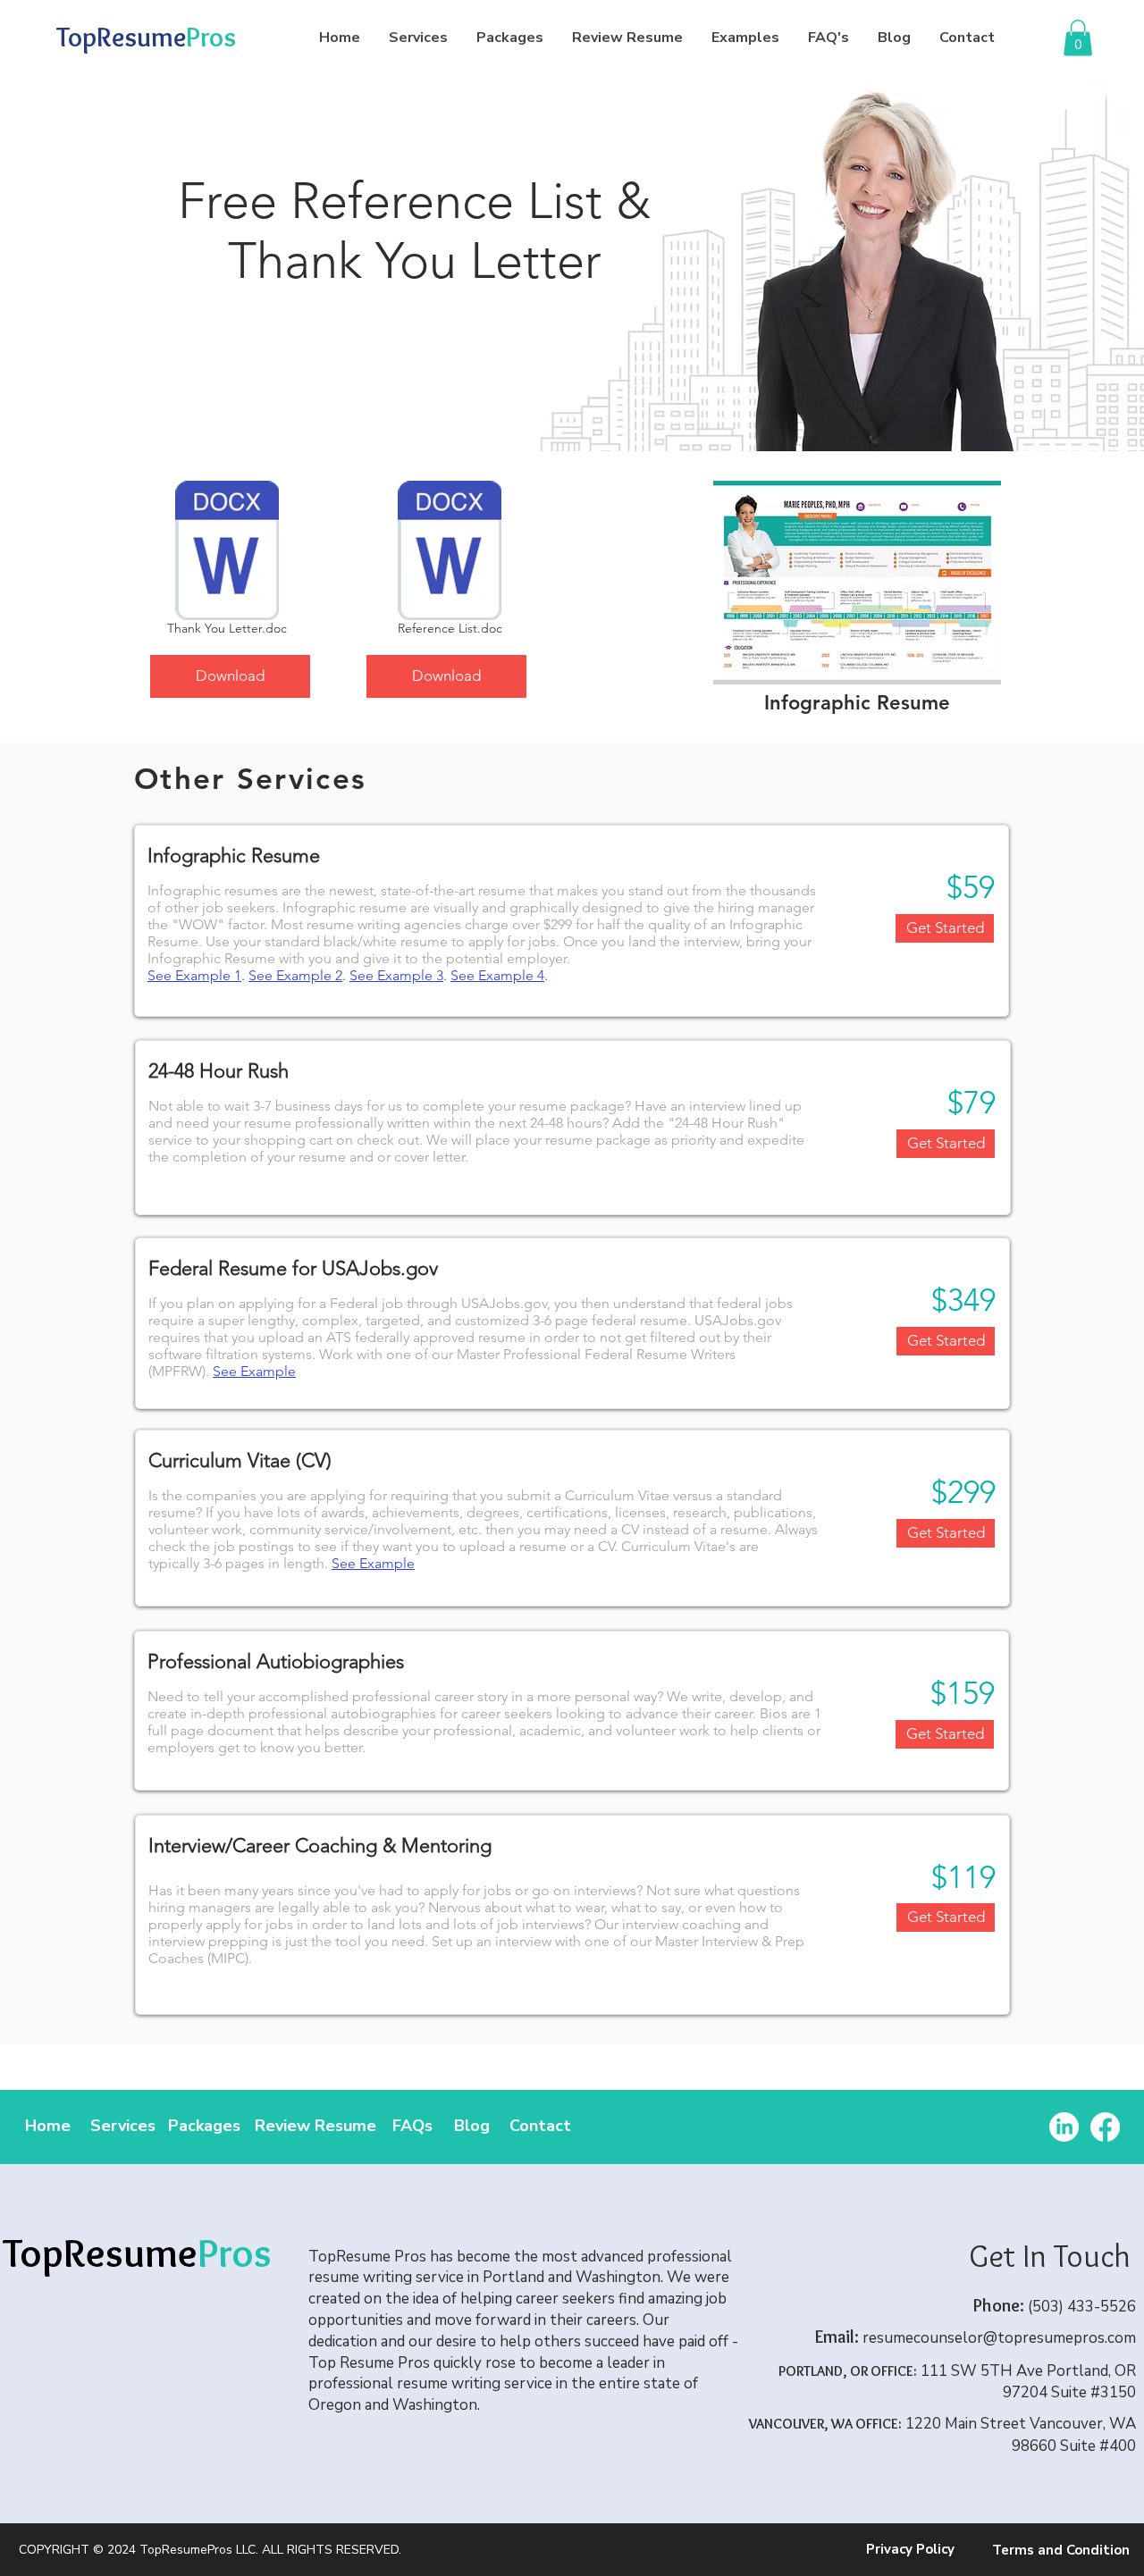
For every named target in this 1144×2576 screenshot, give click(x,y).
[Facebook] (1105, 2127)
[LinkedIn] (1064, 2127)
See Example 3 (396, 975)
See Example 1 (194, 975)
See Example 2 (295, 975)
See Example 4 (497, 975)
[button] (1078, 38)
